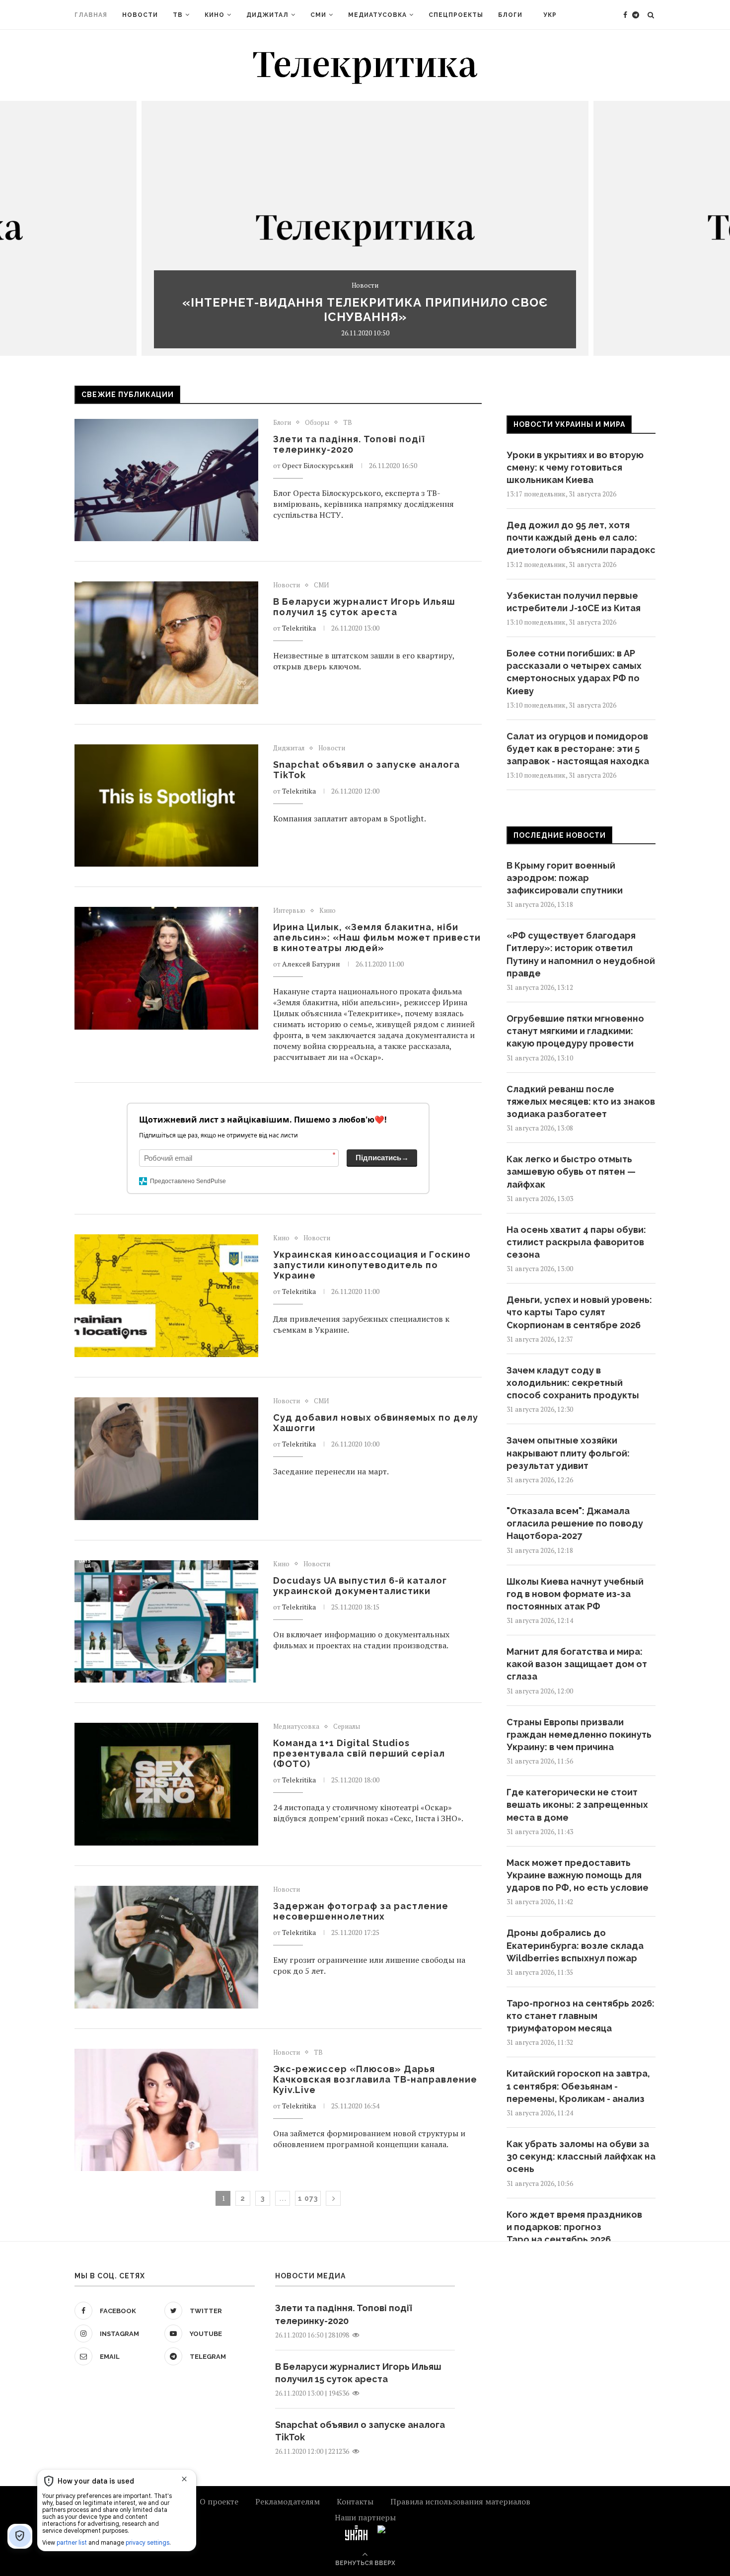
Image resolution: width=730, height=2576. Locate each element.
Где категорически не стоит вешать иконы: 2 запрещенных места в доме (577, 1805)
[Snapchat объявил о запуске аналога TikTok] (166, 806)
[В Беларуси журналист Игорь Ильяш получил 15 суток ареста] (166, 643)
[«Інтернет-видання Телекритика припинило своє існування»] (365, 228)
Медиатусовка (377, 15)
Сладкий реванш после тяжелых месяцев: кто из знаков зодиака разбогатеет (581, 1101)
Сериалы (347, 1727)
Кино (215, 15)
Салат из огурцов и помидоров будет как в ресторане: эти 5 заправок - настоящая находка (578, 749)
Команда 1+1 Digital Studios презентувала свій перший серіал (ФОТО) (359, 1753)
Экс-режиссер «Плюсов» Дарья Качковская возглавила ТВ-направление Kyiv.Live (375, 2079)
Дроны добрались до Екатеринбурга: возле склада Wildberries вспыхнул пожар (575, 1945)
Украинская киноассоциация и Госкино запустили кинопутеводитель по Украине (372, 1265)
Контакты (355, 2501)
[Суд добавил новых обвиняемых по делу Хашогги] (166, 1459)
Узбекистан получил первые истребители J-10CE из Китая (574, 602)
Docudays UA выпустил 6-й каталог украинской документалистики (360, 1586)
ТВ (178, 15)
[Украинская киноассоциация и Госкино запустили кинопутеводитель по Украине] (166, 1296)
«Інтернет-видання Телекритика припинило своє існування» (365, 310)
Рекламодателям (288, 2501)
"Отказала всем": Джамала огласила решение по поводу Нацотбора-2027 (575, 1523)
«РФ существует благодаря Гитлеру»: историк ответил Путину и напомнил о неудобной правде (581, 954)
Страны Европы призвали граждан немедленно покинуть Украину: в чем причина (579, 1734)
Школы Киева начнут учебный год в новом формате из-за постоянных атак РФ (575, 1594)
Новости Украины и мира (569, 424)
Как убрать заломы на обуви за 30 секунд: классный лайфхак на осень (581, 2156)
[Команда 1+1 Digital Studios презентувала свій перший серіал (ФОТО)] (166, 1784)
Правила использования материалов (460, 2501)
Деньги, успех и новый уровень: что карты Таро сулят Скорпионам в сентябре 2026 (579, 1312)
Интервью (289, 911)
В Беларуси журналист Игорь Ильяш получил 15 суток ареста (364, 607)
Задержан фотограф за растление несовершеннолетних (361, 1911)
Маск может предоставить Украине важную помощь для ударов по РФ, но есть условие (578, 1875)
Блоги (510, 15)
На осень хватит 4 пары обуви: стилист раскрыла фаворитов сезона (576, 1242)
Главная (91, 15)
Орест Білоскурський (318, 465)
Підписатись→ (382, 1158)
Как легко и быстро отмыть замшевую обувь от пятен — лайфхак (571, 1171)
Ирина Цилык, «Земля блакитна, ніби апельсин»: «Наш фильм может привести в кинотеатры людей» (377, 937)
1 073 (308, 2198)
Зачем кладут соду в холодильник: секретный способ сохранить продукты (573, 1383)
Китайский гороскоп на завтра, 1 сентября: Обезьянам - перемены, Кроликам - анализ (578, 2086)
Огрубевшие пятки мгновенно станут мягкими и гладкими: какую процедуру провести (575, 1031)
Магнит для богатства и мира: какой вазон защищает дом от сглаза (577, 1664)
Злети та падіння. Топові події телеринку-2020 (349, 444)
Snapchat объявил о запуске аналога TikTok (360, 2431)
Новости (140, 15)
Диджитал (267, 15)
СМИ (318, 15)
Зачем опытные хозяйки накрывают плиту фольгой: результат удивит (568, 1453)
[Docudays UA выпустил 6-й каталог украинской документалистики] (166, 1622)
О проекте (219, 2501)
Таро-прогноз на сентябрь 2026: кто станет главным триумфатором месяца (581, 2016)
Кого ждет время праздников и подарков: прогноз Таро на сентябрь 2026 (574, 2227)
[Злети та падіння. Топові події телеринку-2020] (166, 480)
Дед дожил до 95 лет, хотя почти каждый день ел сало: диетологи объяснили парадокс (581, 537)
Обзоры (317, 423)
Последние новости (560, 835)
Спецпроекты (456, 15)
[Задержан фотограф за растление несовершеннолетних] (166, 1947)
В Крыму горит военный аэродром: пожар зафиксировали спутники (565, 878)
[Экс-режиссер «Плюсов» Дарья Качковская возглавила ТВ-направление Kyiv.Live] (166, 2110)
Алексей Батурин (311, 964)
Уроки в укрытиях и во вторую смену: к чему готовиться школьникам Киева (575, 467)
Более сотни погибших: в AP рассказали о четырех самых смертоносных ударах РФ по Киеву (574, 672)
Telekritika (299, 628)
